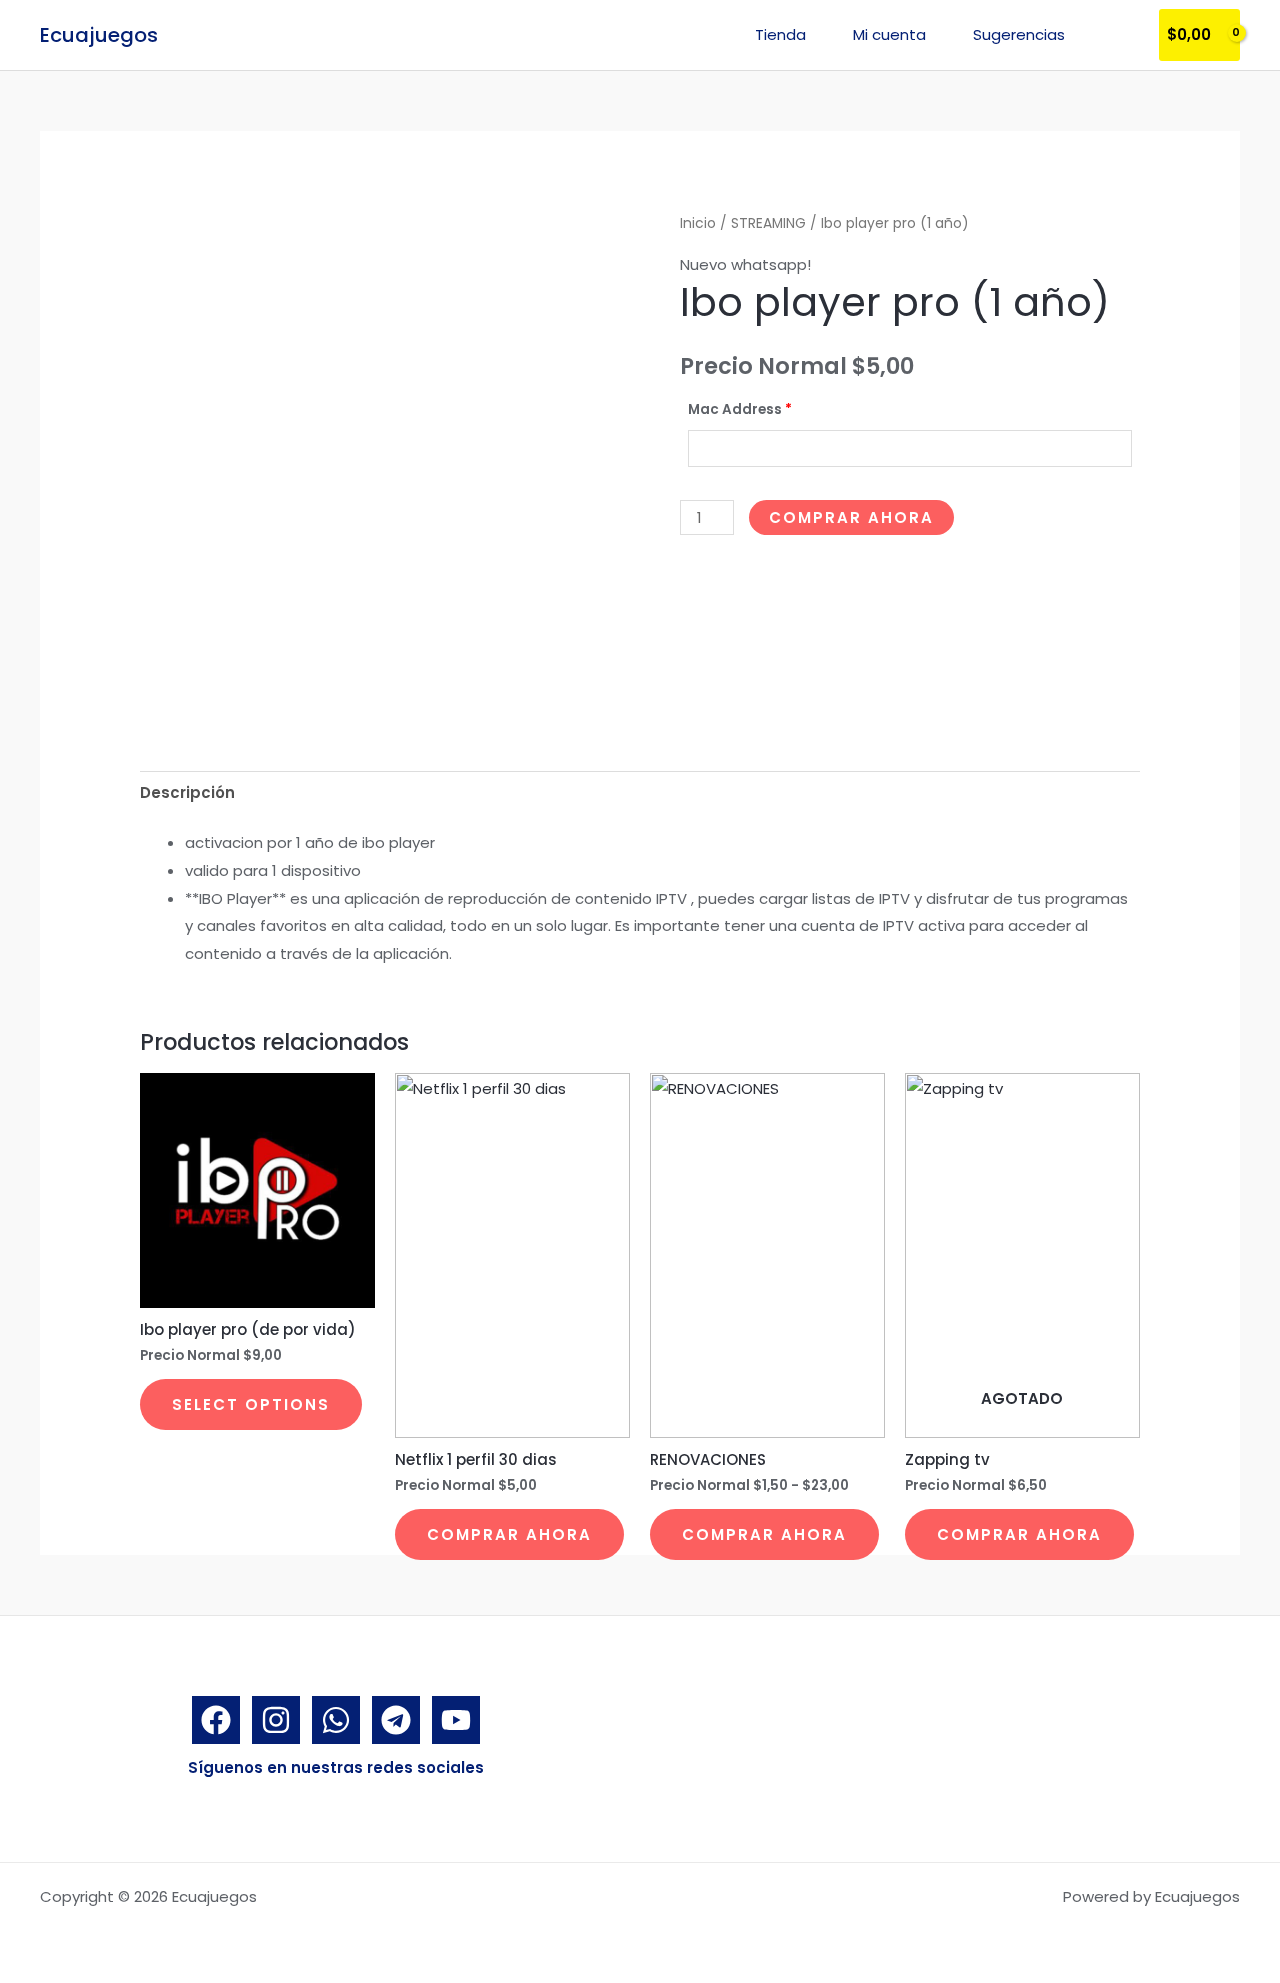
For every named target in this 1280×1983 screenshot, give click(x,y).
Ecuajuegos (99, 35)
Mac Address (740, 409)
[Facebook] (216, 1720)
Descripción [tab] (187, 792)
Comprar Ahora (851, 517)
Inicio (698, 223)
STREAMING (768, 223)
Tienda (780, 34)
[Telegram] (396, 1720)
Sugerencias (1019, 34)
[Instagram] (276, 1720)
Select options (251, 1404)
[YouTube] (456, 1720)
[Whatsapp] (336, 1720)
